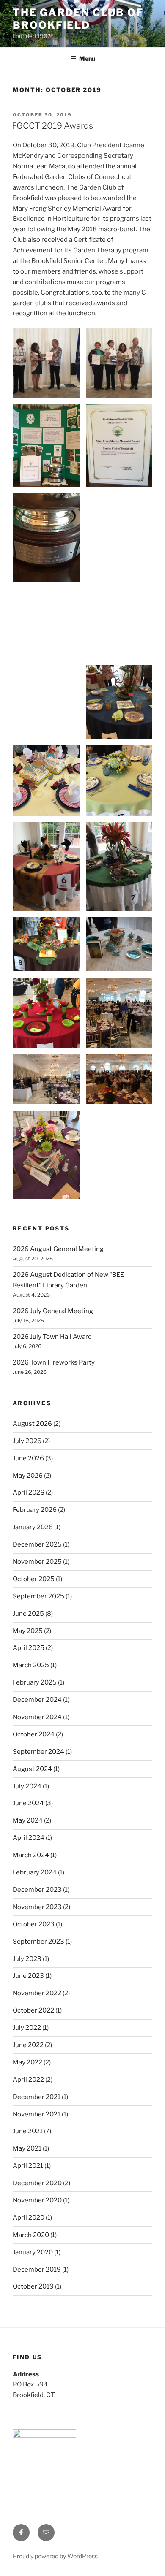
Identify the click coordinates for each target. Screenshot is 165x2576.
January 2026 (33, 1527)
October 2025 (34, 1579)
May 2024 (28, 1820)
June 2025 (28, 1614)
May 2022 (27, 2062)
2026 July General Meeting (53, 1311)
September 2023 (38, 1942)
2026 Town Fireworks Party (54, 1362)
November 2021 (37, 2114)
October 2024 (34, 1734)
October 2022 (33, 2010)
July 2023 (27, 1959)
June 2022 (28, 2045)
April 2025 (29, 1648)
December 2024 (37, 1700)
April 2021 (28, 2166)
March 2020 (31, 2235)
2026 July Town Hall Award (52, 1337)
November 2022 (37, 1993)
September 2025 (38, 1596)
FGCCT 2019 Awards (52, 126)
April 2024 (29, 1838)
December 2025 (37, 1544)
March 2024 (31, 1855)
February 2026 (35, 1510)
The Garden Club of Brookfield (78, 19)
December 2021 (37, 2097)
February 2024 (35, 1872)
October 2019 (33, 2286)
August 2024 (32, 1769)
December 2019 (37, 2270)
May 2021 (27, 2148)
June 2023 (28, 1976)
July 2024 (27, 1786)
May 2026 (28, 1476)
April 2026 (29, 1493)
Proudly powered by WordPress (55, 2556)
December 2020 (37, 2183)
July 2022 (27, 2028)
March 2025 (31, 1665)
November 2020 (37, 2200)
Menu (87, 58)
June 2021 (28, 2131)
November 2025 (37, 1562)
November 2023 (37, 1907)
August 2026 (32, 1424)
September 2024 (38, 1752)
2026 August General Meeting (58, 1249)
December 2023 (37, 1890)
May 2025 (28, 1631)
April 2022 (28, 2080)
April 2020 (29, 2218)
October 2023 (34, 1924)
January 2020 (33, 2252)
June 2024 (28, 1803)
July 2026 (27, 1441)
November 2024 (37, 1717)
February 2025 (35, 1682)
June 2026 (28, 1458)
